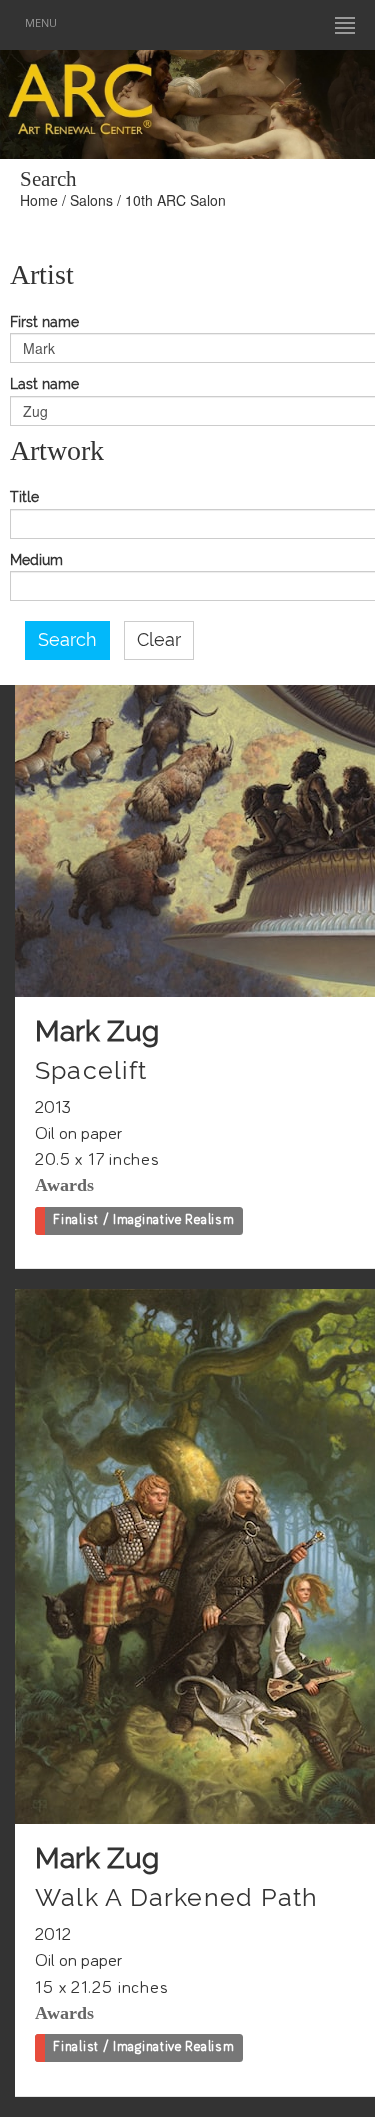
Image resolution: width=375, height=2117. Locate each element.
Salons (91, 200)
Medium (36, 560)
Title (24, 497)
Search (67, 640)
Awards (64, 1185)
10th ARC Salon (175, 200)
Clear (159, 640)
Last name (44, 384)
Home (39, 200)
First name (44, 322)
